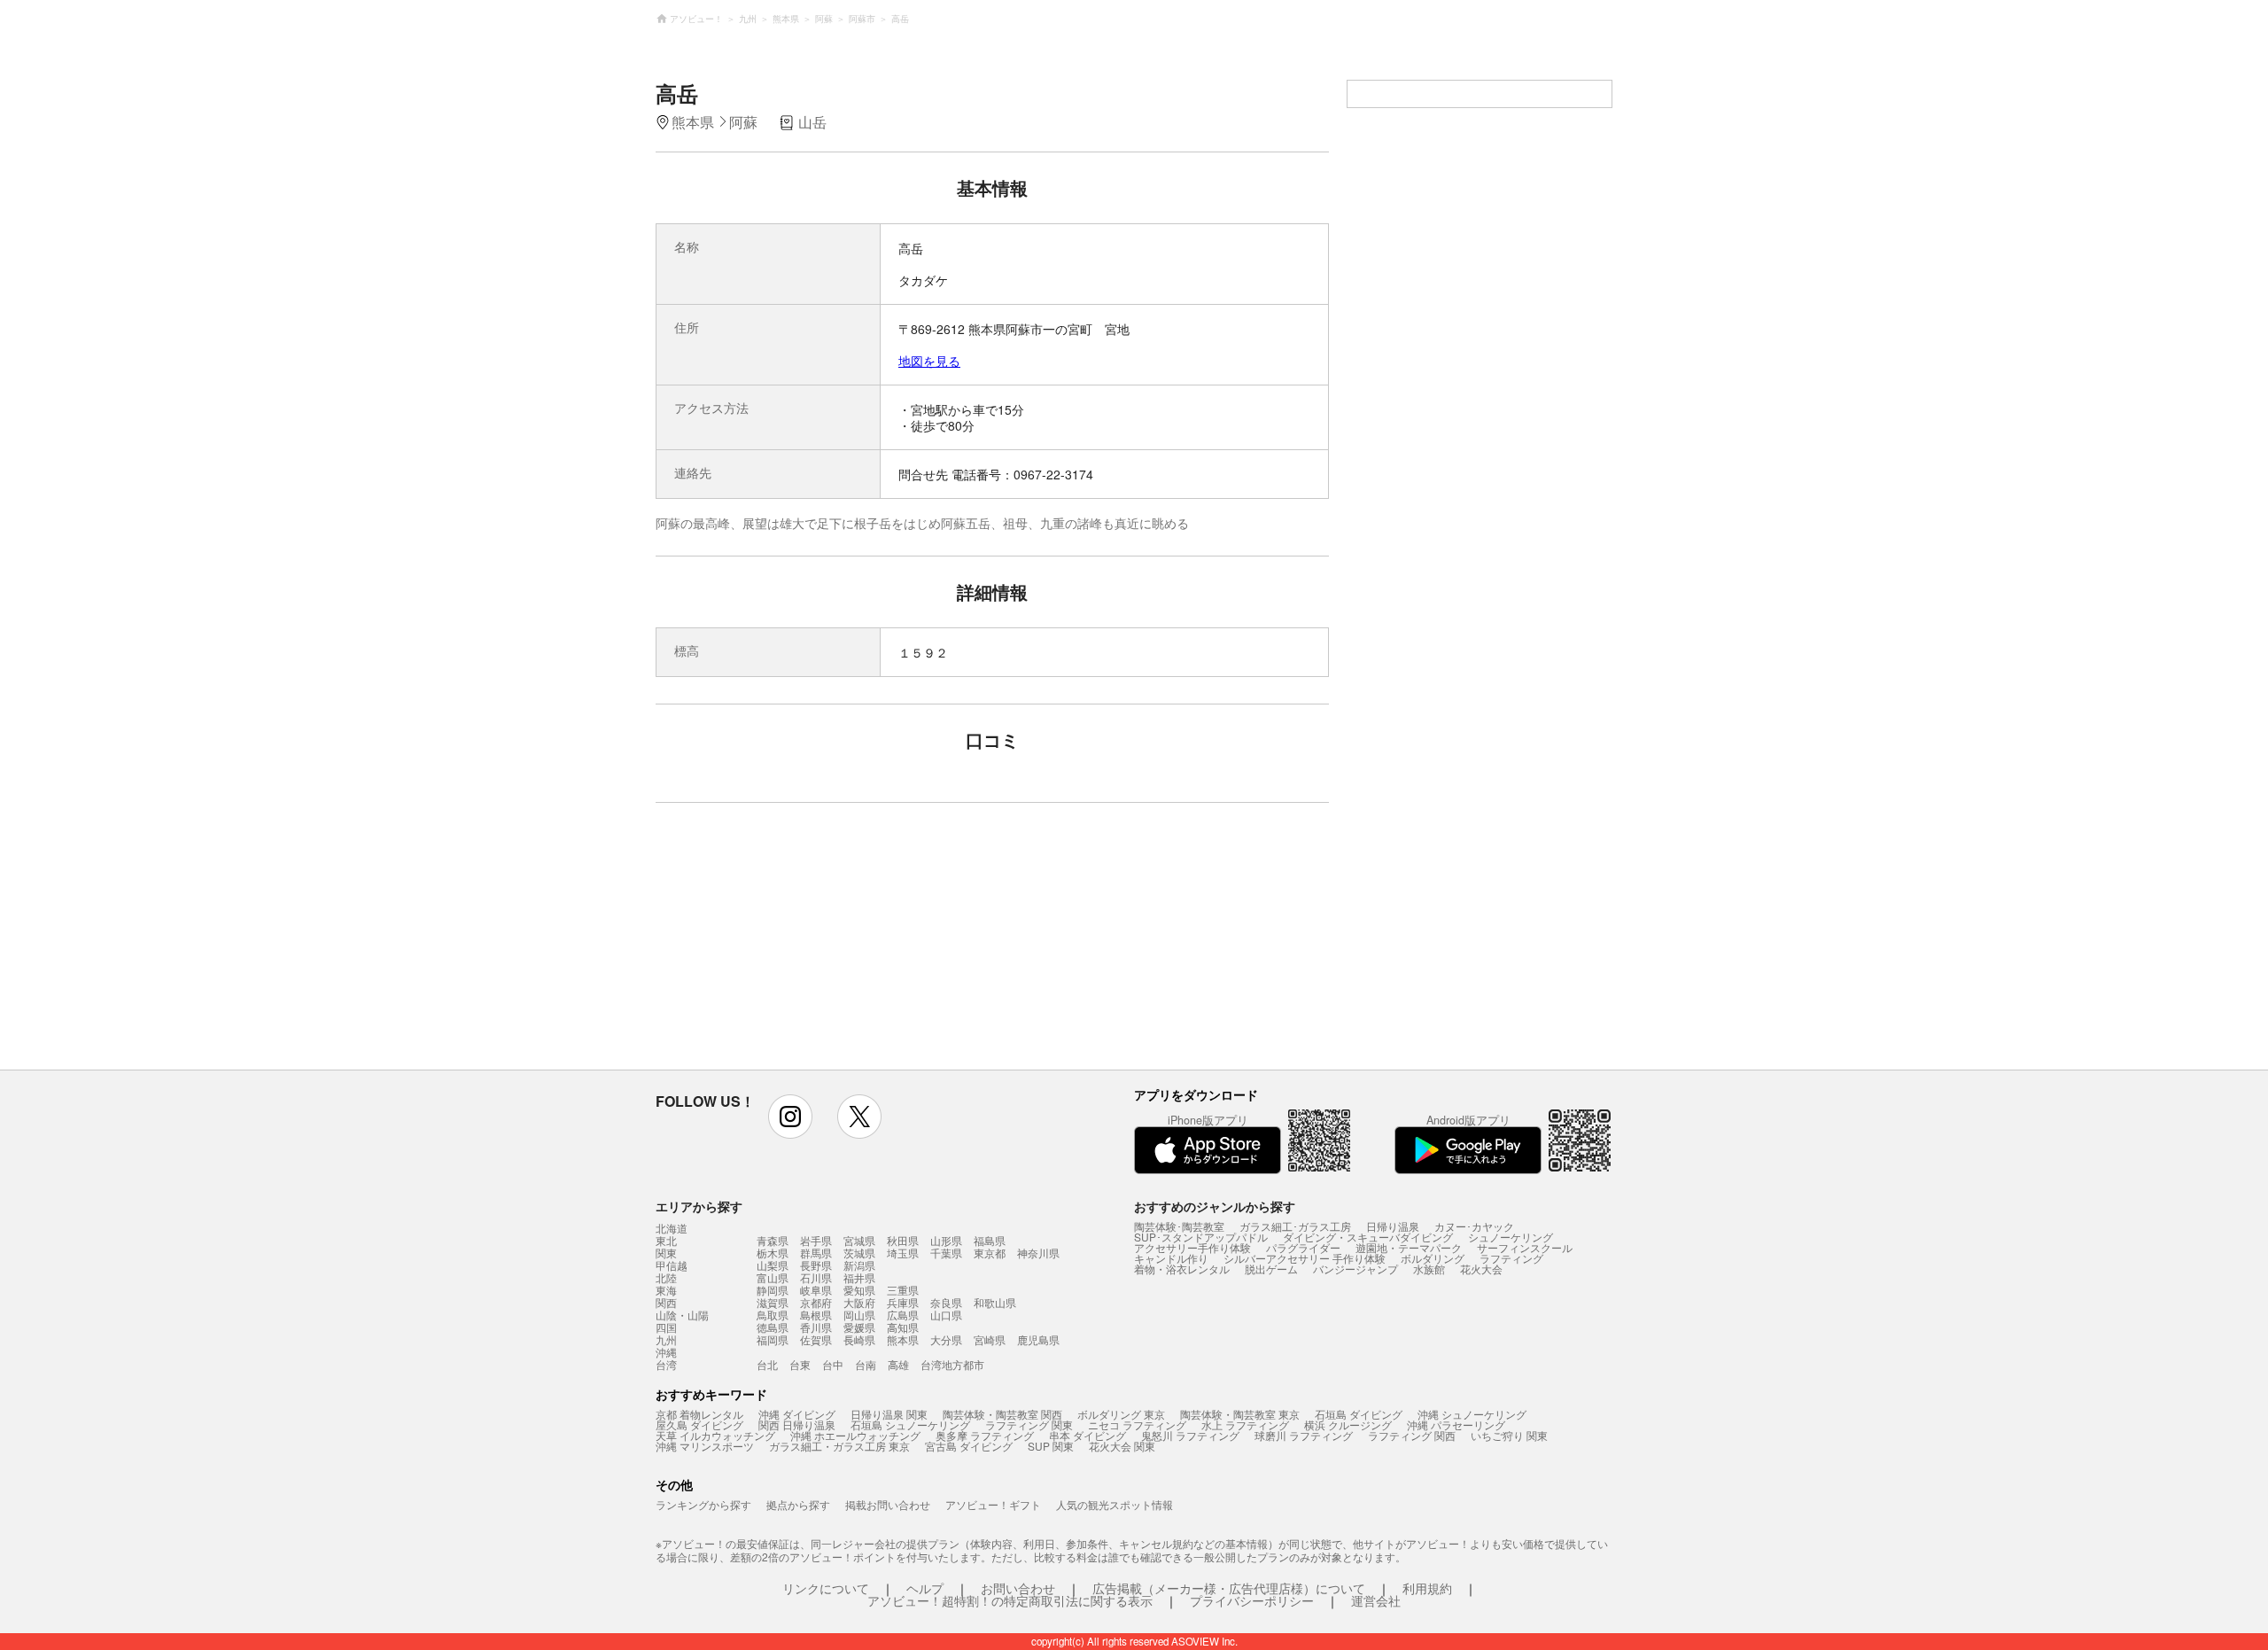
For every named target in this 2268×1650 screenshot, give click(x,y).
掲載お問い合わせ (888, 1504)
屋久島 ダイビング (699, 1424)
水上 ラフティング (1245, 1424)
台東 (800, 1364)
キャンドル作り (1171, 1258)
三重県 (903, 1290)
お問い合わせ (1018, 1588)
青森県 (773, 1240)
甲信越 (672, 1265)
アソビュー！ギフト (993, 1504)
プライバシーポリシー (1252, 1600)
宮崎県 (990, 1339)
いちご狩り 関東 (1509, 1435)
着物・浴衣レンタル (1182, 1269)
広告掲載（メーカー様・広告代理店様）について (1229, 1588)
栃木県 (773, 1253)
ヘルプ (925, 1588)
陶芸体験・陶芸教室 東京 (1240, 1414)
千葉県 (946, 1253)
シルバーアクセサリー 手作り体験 (1305, 1258)
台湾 (666, 1365)
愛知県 (859, 1290)
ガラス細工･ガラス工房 (1295, 1226)
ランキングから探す (703, 1504)
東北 (666, 1241)
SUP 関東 (1051, 1446)
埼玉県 (903, 1253)
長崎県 (859, 1339)
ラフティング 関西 (1412, 1435)
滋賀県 (773, 1302)
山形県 (946, 1240)
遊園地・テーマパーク (1409, 1247)
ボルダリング (1433, 1258)
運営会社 (1376, 1600)
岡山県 (859, 1315)
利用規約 (1427, 1588)
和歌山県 (995, 1302)
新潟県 (859, 1265)
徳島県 (773, 1327)
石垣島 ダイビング (1359, 1414)
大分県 (946, 1339)
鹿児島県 (1038, 1339)
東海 (666, 1290)
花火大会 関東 (1122, 1446)
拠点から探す (798, 1504)
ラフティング (1511, 1258)
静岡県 (773, 1290)
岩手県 (816, 1240)
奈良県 (946, 1302)
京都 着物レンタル (699, 1414)
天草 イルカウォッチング (715, 1435)
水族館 (1429, 1269)
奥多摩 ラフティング (985, 1435)
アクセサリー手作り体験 (1192, 1247)
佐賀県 (816, 1339)
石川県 (816, 1277)
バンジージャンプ (1355, 1269)
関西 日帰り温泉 (797, 1424)
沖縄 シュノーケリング (1472, 1414)
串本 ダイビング (1087, 1435)
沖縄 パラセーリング (1456, 1424)
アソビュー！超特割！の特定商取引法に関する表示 (1010, 1600)
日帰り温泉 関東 (889, 1414)
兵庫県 (903, 1302)
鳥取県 (773, 1315)
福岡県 (773, 1339)
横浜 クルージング (1348, 1424)
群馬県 (816, 1253)
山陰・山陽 (682, 1315)
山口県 (946, 1315)
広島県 (903, 1315)
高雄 (898, 1364)
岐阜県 (816, 1290)
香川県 (816, 1327)
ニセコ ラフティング (1137, 1424)
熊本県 (903, 1339)
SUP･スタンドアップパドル (1201, 1237)
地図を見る (929, 361)
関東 (666, 1253)
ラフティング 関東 (1029, 1424)
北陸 (666, 1278)
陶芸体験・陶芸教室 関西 (1002, 1414)
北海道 (672, 1228)
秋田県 (903, 1240)
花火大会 (1481, 1269)
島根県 (816, 1315)
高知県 (903, 1327)
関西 (666, 1303)
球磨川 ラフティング (1304, 1435)
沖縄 (666, 1352)
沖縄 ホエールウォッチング (855, 1435)
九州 (666, 1340)
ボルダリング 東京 (1121, 1414)
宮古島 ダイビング (969, 1446)
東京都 (990, 1253)
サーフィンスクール (1525, 1247)
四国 (666, 1327)
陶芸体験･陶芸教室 (1179, 1226)
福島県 (990, 1240)
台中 (833, 1364)
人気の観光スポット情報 (1115, 1504)
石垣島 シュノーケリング (910, 1424)
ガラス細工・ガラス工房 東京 (839, 1446)
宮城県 (859, 1240)
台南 (866, 1364)
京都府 (816, 1302)
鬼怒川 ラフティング (1190, 1435)
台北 (767, 1364)
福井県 (859, 1277)
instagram (790, 1117)
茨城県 (859, 1253)
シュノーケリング (1511, 1237)
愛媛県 (859, 1327)
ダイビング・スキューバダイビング (1368, 1237)
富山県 (773, 1277)
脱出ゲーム (1271, 1269)
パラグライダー (1303, 1247)
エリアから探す (699, 1206)
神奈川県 (1038, 1253)
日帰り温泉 (1393, 1226)
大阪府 (859, 1302)
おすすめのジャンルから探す (1215, 1206)
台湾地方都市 (952, 1364)
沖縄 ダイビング (797, 1414)
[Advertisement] (839, 945)
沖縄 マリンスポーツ (705, 1446)
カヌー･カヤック (1474, 1226)
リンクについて (826, 1588)
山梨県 (773, 1265)
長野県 (816, 1265)
